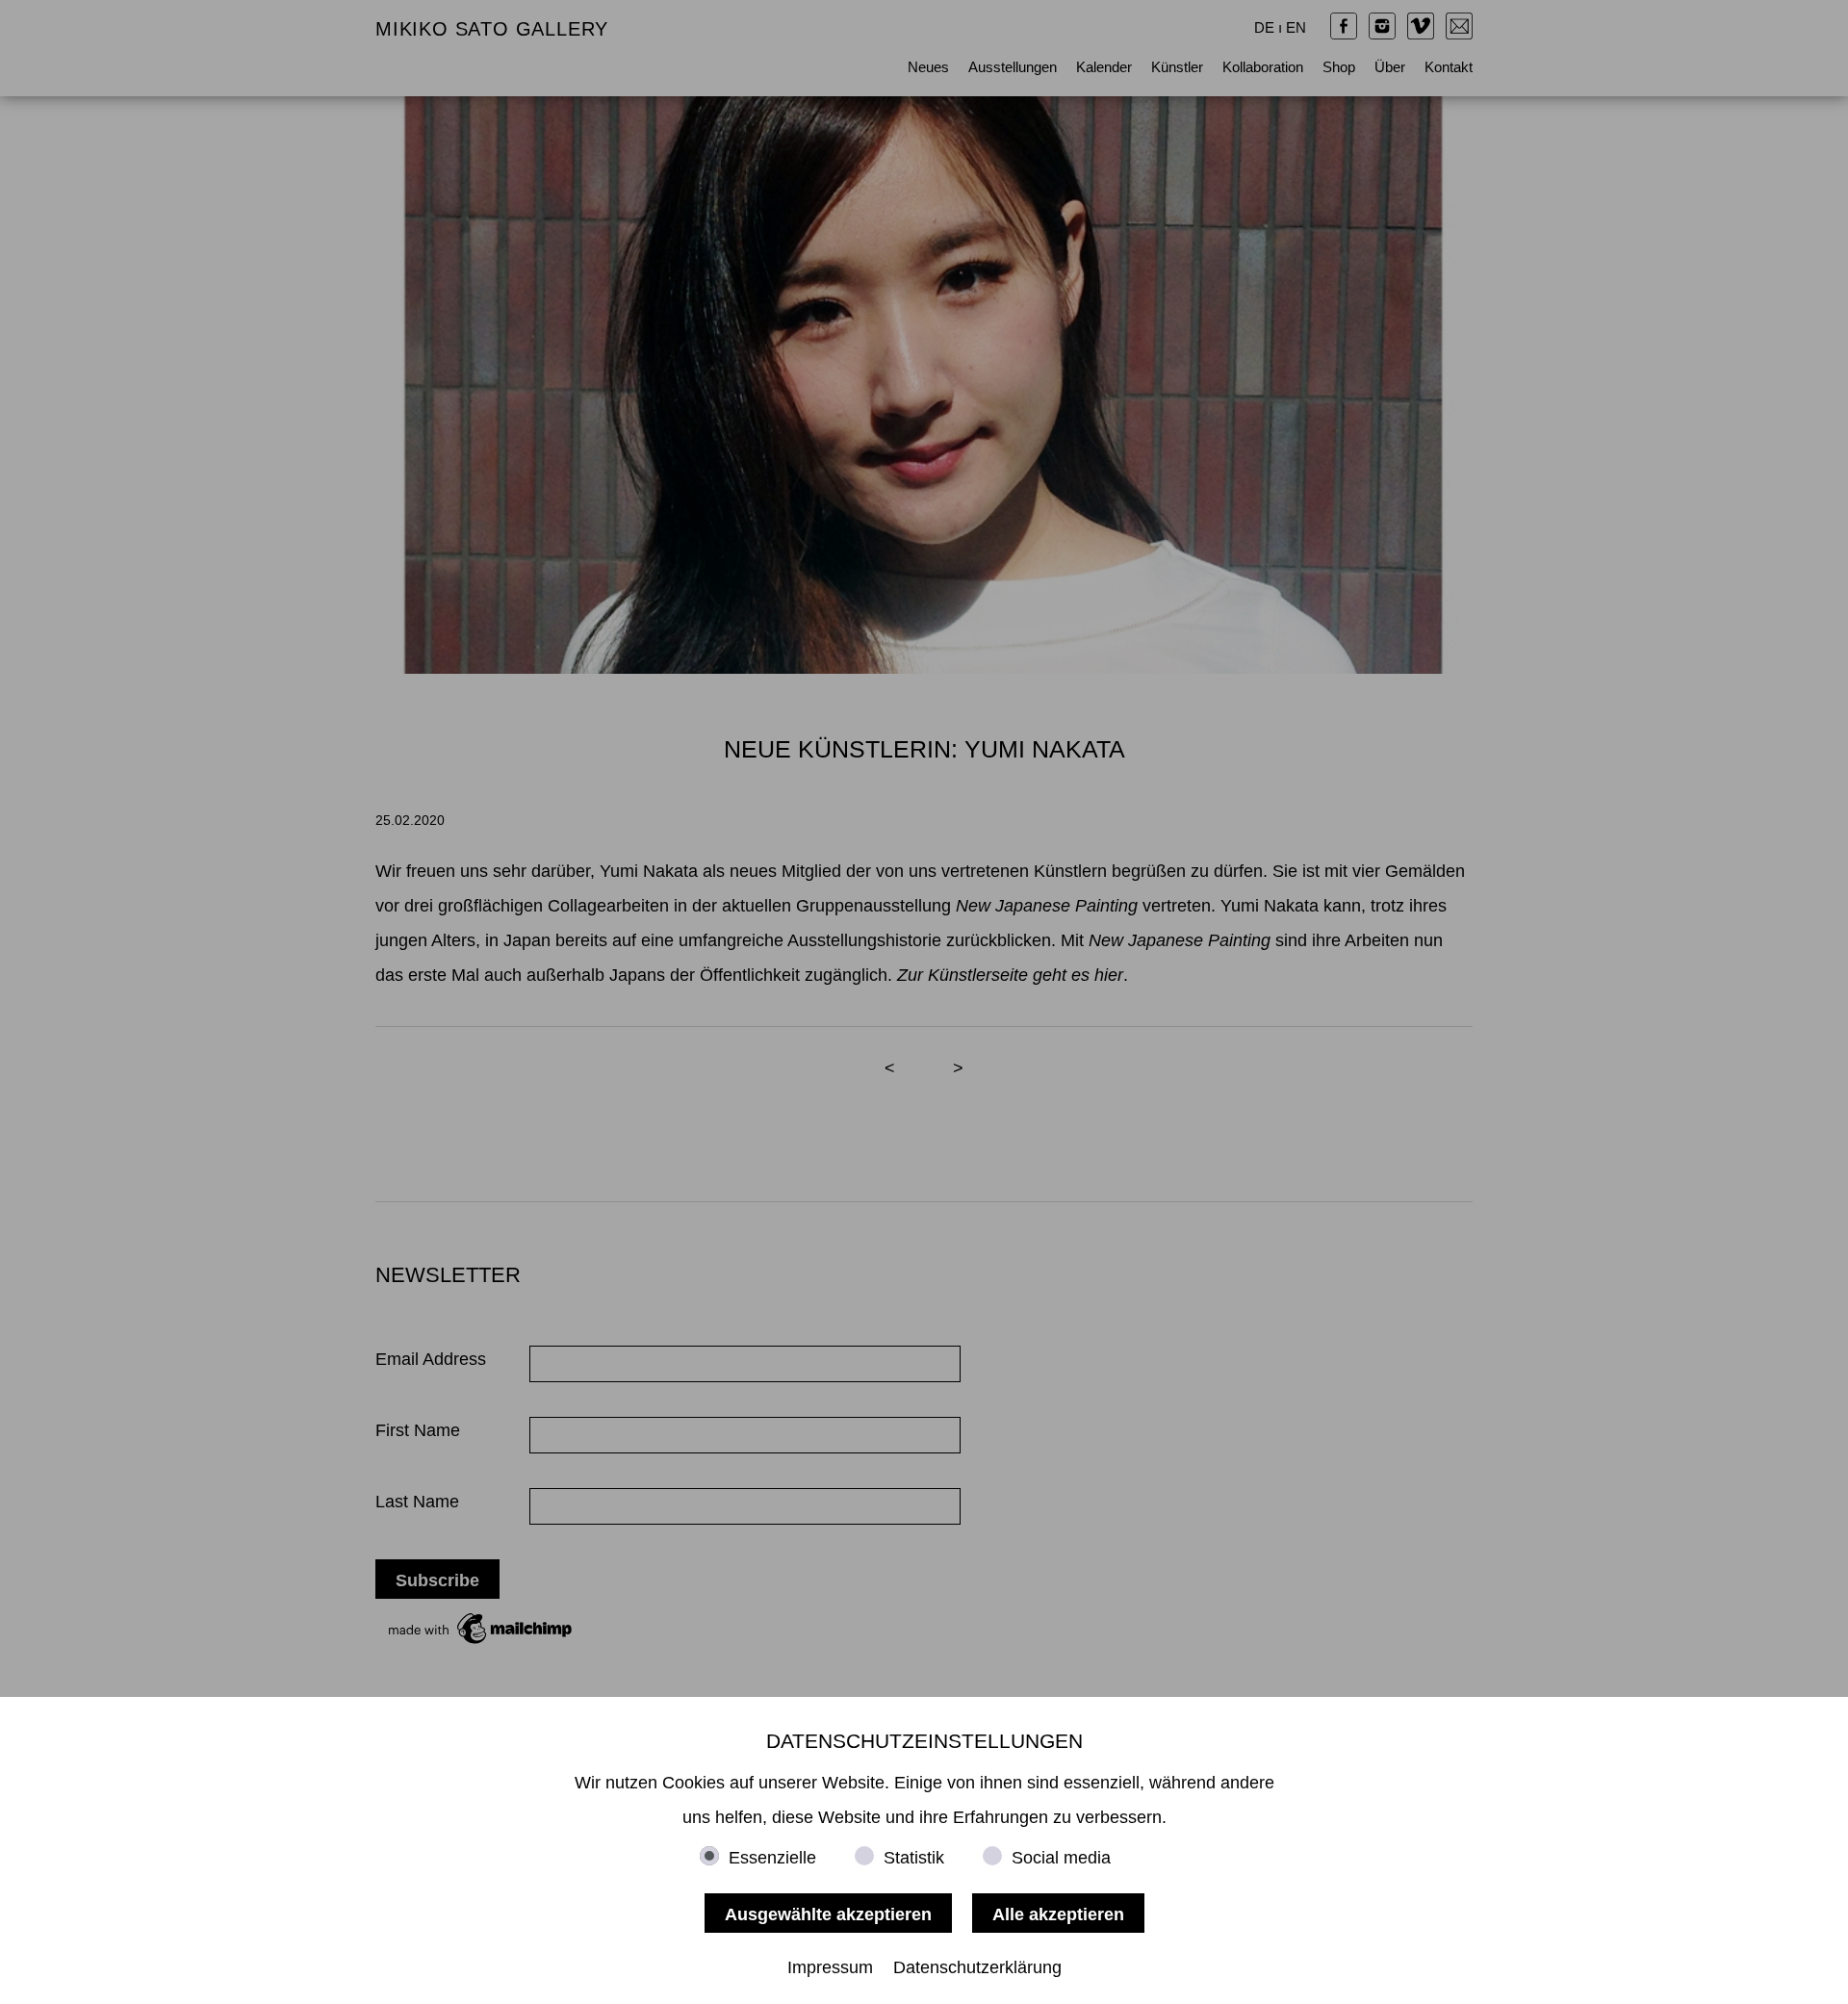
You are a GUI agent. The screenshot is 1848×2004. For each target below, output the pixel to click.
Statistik (914, 1858)
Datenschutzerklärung (977, 1967)
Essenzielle (772, 1858)
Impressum (830, 1967)
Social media (1061, 1858)
